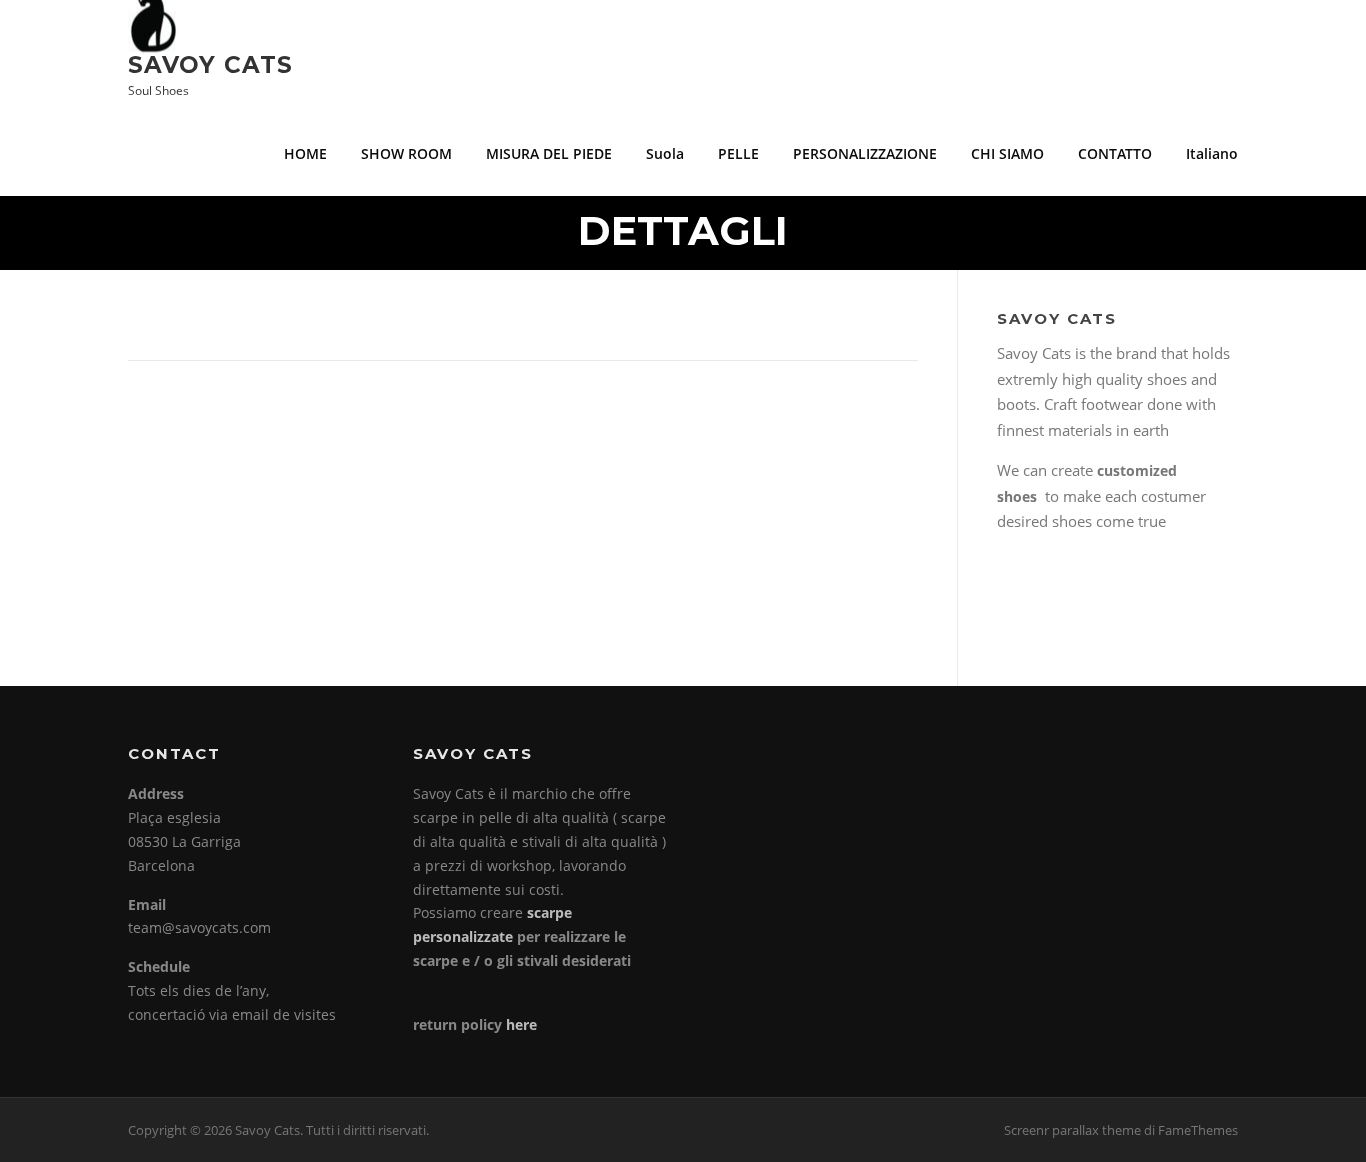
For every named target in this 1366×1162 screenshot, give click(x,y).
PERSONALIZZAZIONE (865, 153)
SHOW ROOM (406, 153)
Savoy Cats (210, 64)
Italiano (1212, 153)
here (521, 1024)
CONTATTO (1115, 153)
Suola (665, 153)
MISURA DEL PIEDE (549, 153)
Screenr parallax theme (1072, 1130)
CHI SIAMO (1007, 153)
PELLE (738, 153)
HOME (305, 153)
